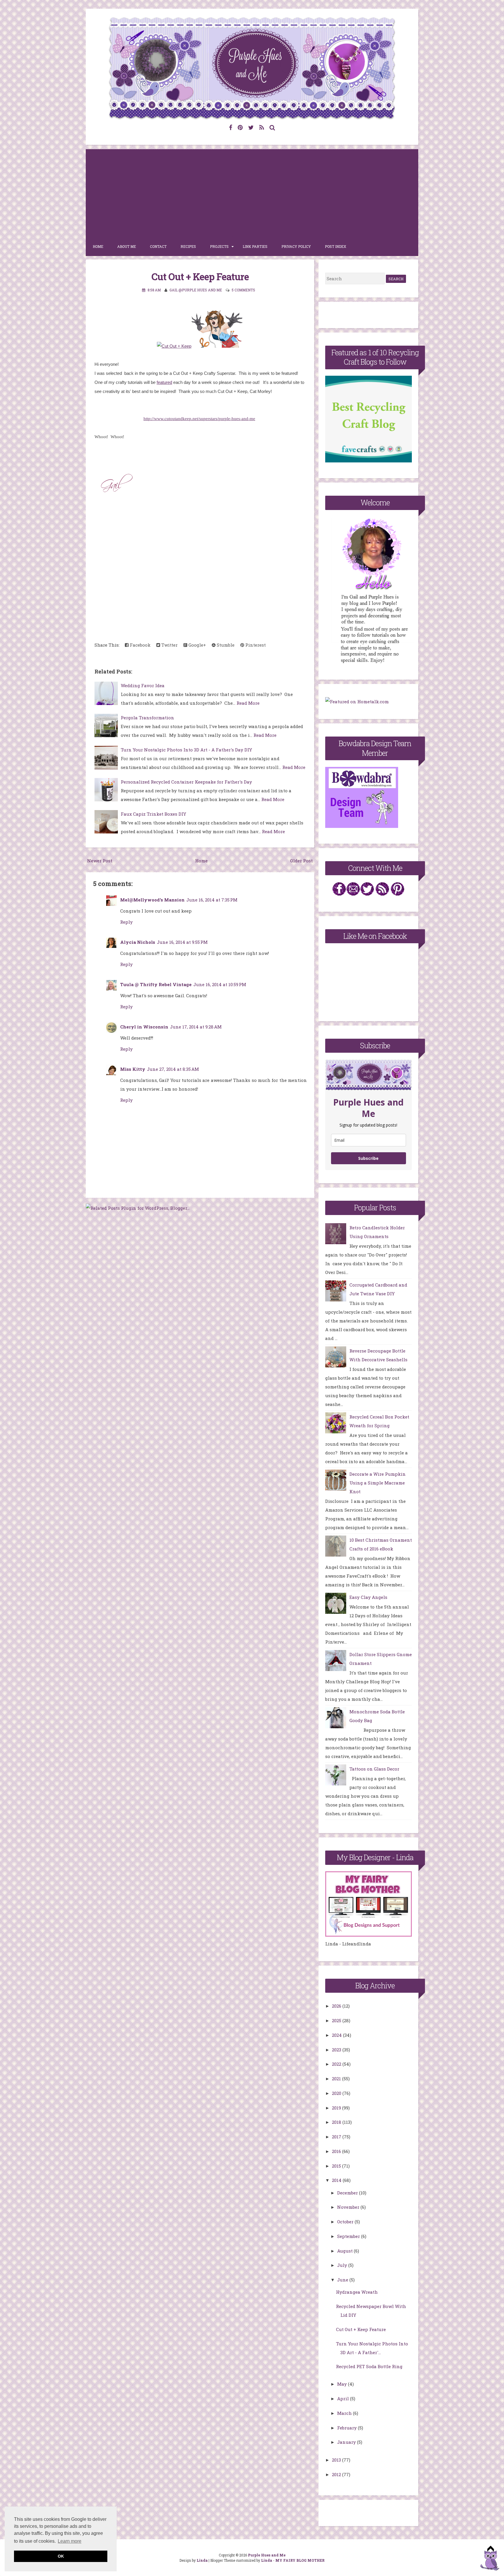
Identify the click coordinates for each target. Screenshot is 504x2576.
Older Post (301, 861)
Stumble (225, 645)
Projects (219, 246)
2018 (337, 2122)
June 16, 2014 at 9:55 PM (182, 942)
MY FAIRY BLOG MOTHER (300, 2560)
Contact (158, 246)
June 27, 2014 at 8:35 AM (173, 1069)
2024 (337, 2035)
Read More (248, 703)
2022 (337, 2064)
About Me (127, 246)
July (343, 2265)
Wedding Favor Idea (143, 685)
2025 (337, 2020)
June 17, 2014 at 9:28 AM (196, 1027)
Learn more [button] (70, 2541)
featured (164, 382)
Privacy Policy (296, 246)
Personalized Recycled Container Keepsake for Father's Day (186, 782)
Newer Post (100, 861)
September (349, 2236)
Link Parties (255, 246)
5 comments (243, 290)
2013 (337, 2460)
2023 (337, 2050)
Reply (126, 922)
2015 (337, 2166)
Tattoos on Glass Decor (374, 1769)
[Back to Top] (490, 2559)
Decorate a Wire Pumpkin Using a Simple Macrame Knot (378, 1483)
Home (98, 246)
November (349, 2207)
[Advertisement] (252, 193)
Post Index (336, 246)
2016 (337, 2151)
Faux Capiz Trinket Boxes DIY (153, 814)
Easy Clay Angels (368, 1597)
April (344, 2399)
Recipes (188, 246)
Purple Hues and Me (267, 2555)
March (345, 2413)
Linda (202, 2560)
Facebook (140, 645)
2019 (337, 2108)
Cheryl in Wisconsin (144, 1027)
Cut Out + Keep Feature (200, 276)
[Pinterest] (240, 127)
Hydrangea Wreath (357, 2292)
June (343, 2280)
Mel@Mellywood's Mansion (152, 900)
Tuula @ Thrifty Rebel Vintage (156, 984)
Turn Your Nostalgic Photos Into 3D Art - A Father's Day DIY (186, 750)
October (346, 2222)
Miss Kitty (133, 1069)
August (345, 2251)
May (343, 2384)
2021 (337, 2079)
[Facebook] (231, 127)
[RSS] (262, 127)
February (348, 2428)
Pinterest (255, 645)
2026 (337, 2006)
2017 (337, 2137)
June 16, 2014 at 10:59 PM (220, 984)
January (347, 2442)
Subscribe (368, 1158)
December (348, 2193)
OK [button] (61, 2556)
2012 (337, 2474)
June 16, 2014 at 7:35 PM (212, 900)
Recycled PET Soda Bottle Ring (369, 2366)
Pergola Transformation (147, 718)
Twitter (169, 645)
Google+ (197, 645)
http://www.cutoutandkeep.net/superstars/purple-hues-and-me (199, 419)
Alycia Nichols (138, 942)
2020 (337, 2093)
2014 (337, 2180)
